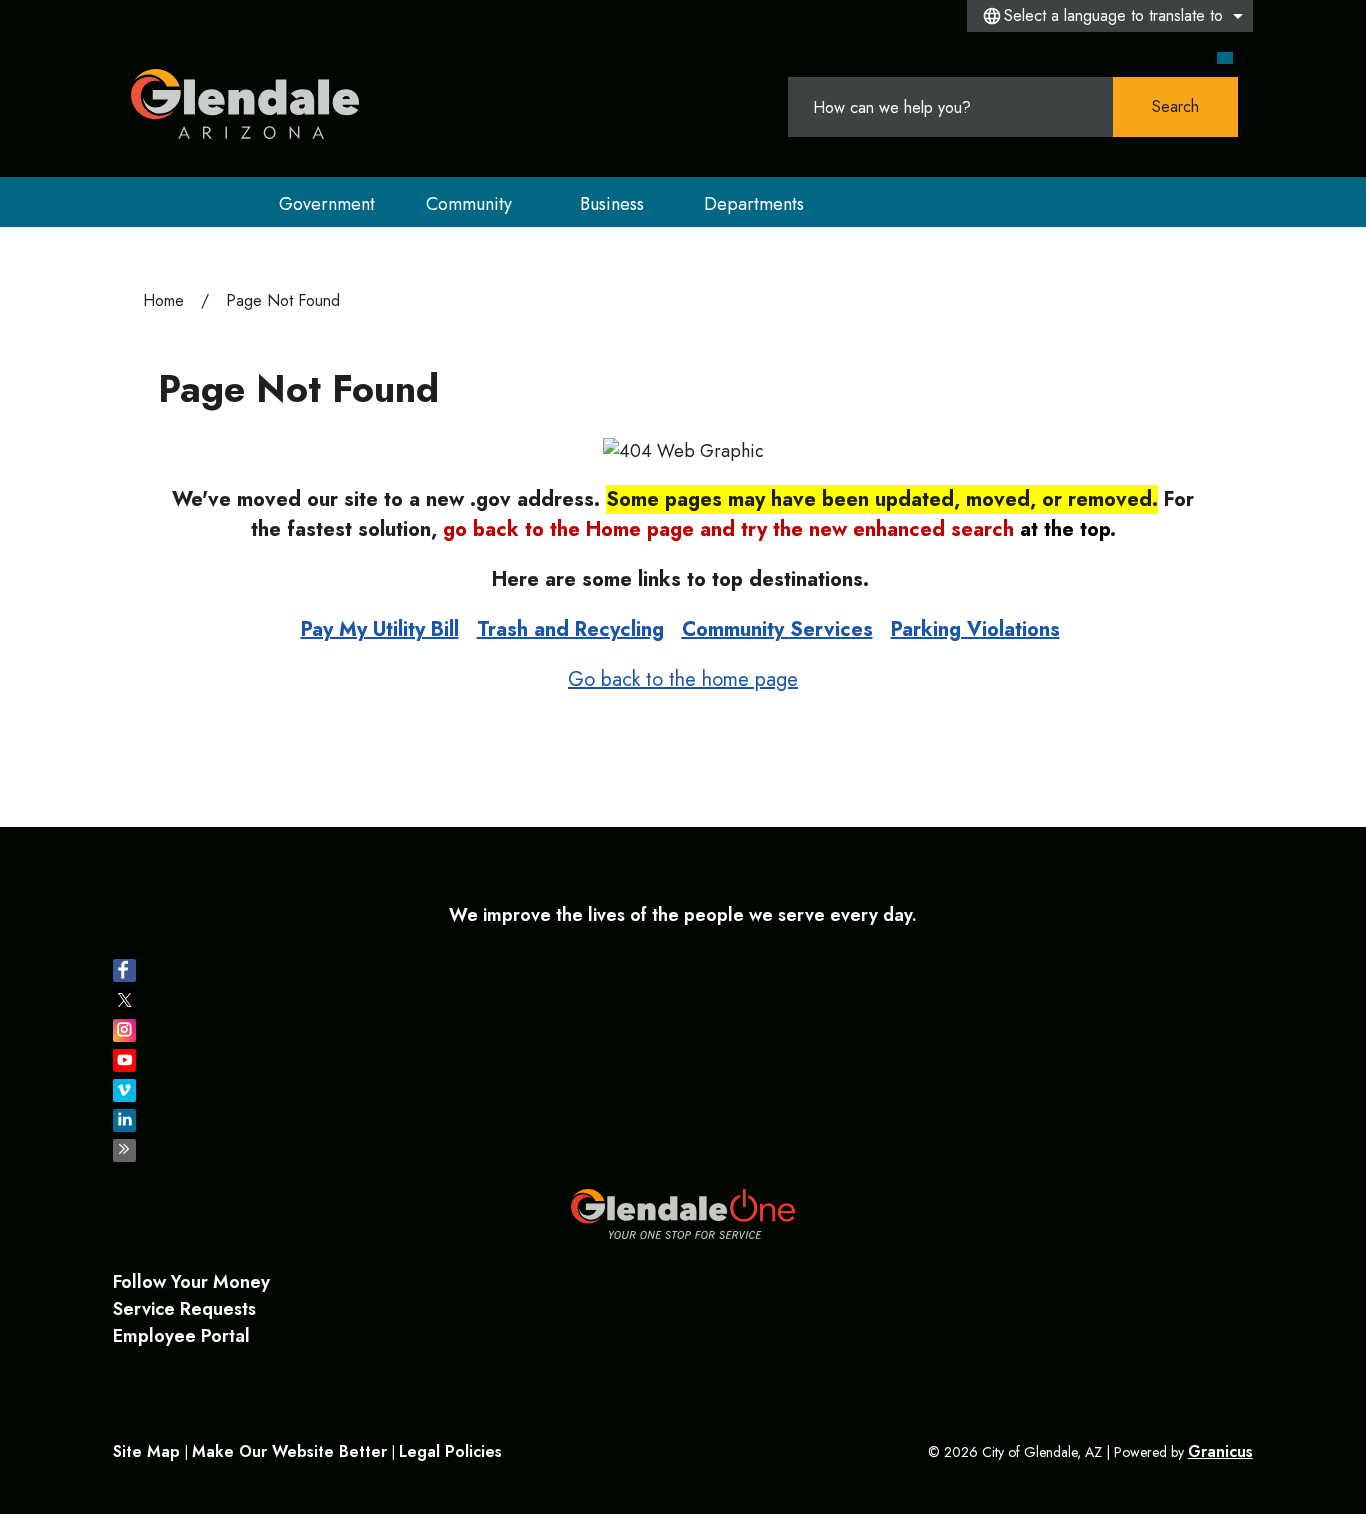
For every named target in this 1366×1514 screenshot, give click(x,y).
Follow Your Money (191, 1282)
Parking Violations (975, 629)
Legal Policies (450, 1451)
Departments (754, 204)
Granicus (1220, 1451)
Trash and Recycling (570, 629)
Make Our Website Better (289, 1451)
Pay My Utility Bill (380, 629)
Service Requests (184, 1309)
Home (163, 300)
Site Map (146, 1451)
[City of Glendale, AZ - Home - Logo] (245, 104)
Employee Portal (181, 1336)
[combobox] (1110, 16)
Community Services (777, 629)
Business (612, 204)
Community (469, 204)
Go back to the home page (683, 679)
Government (327, 204)
